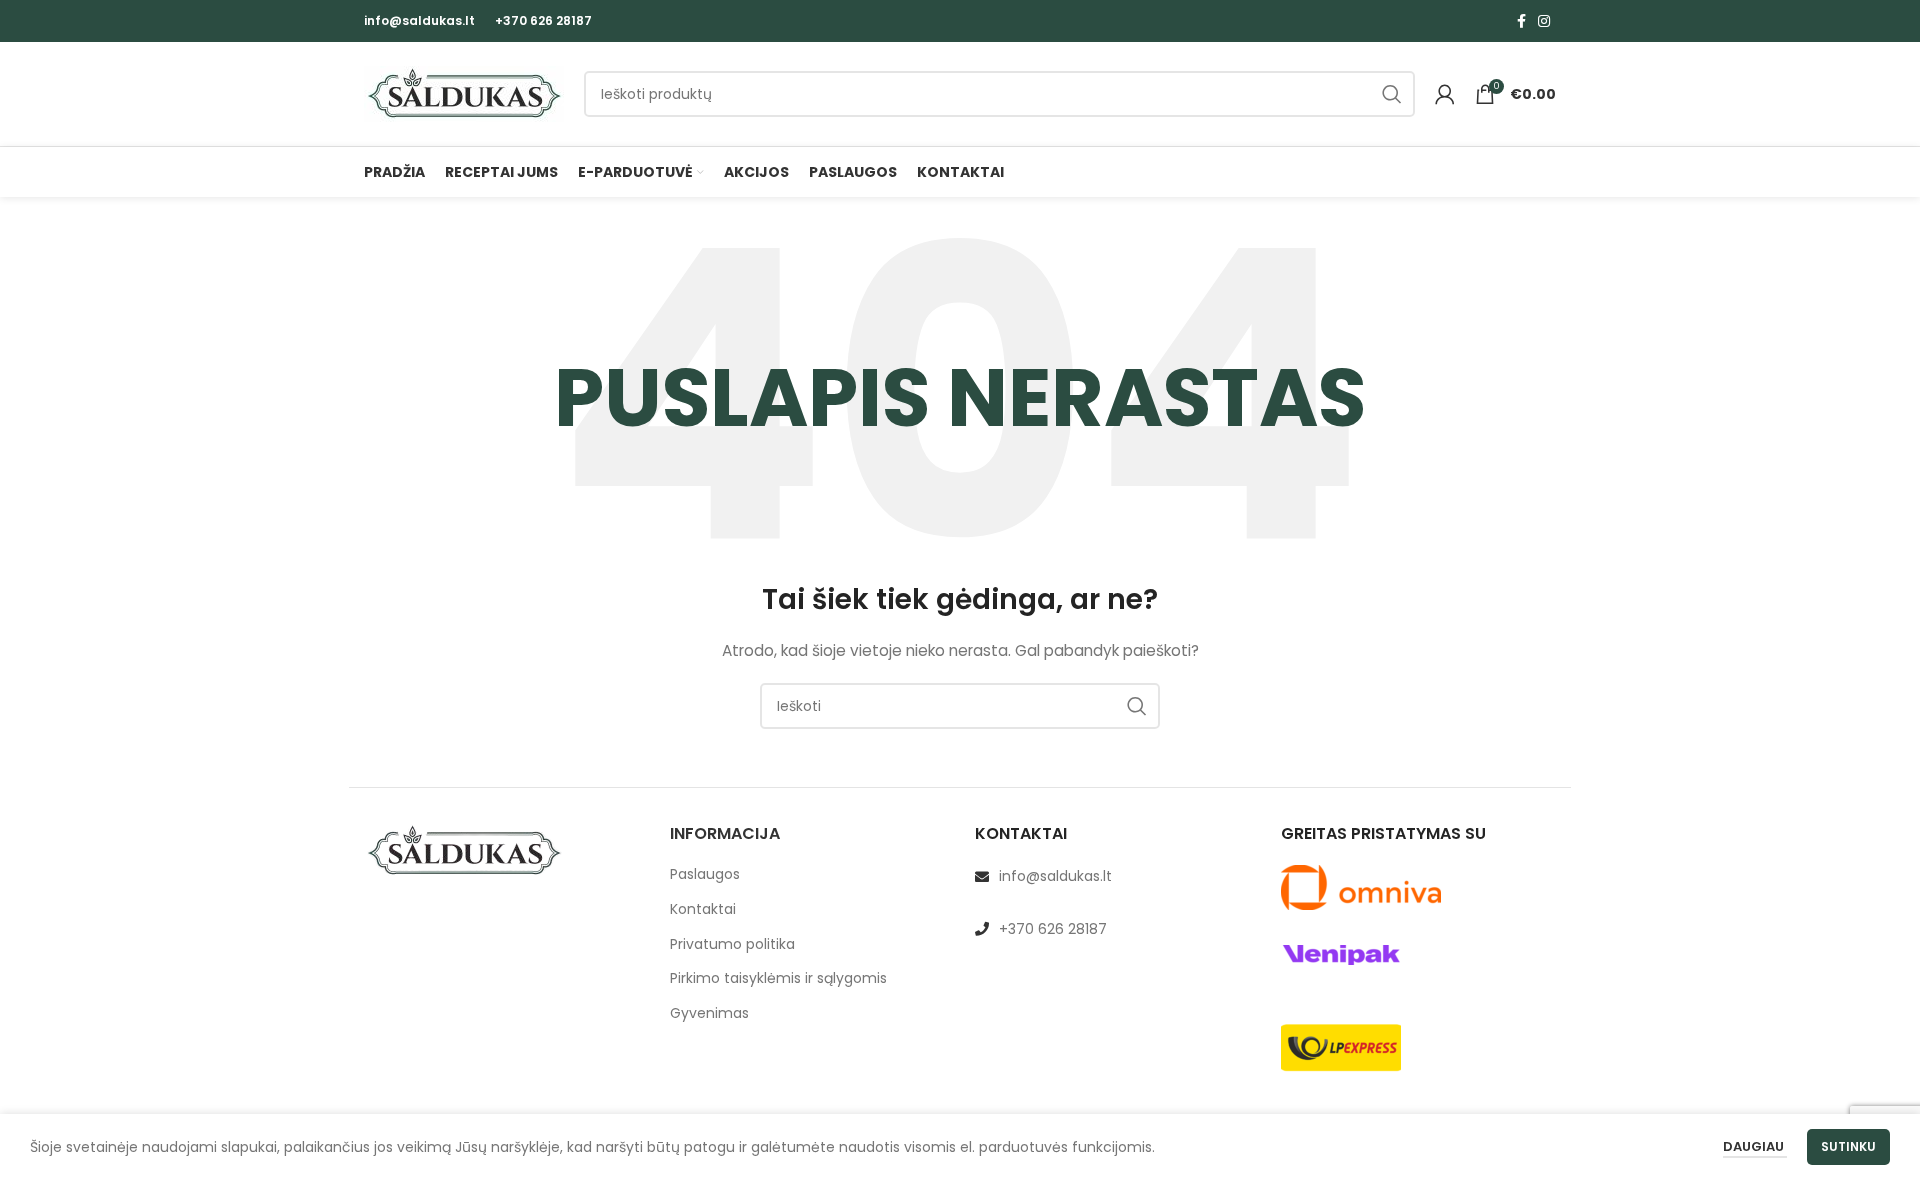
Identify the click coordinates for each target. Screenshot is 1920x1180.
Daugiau (1755, 1146)
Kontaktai (703, 909)
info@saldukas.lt (419, 20)
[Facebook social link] (1521, 21)
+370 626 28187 (543, 20)
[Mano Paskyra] (1445, 94)
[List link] (1113, 876)
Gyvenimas (709, 1013)
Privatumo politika (732, 944)
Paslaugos (705, 874)
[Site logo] (464, 93)
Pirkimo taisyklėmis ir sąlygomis (778, 978)
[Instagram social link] (1544, 21)
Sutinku (1848, 1146)
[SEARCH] (1392, 94)
